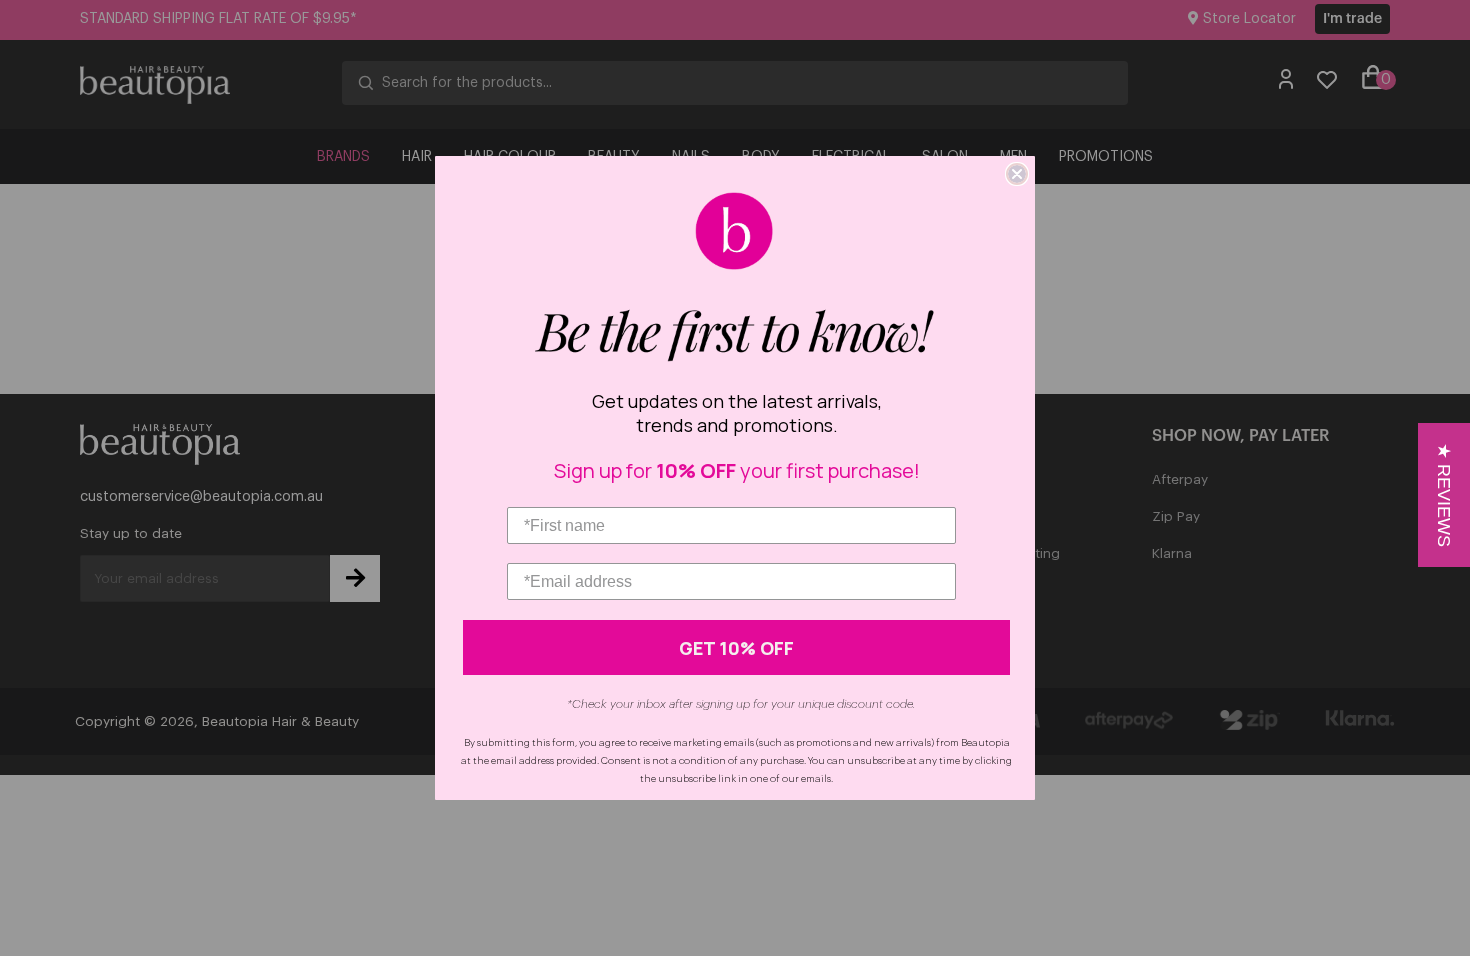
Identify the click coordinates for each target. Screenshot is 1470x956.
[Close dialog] (1017, 174)
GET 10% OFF (736, 648)
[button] (1444, 495)
